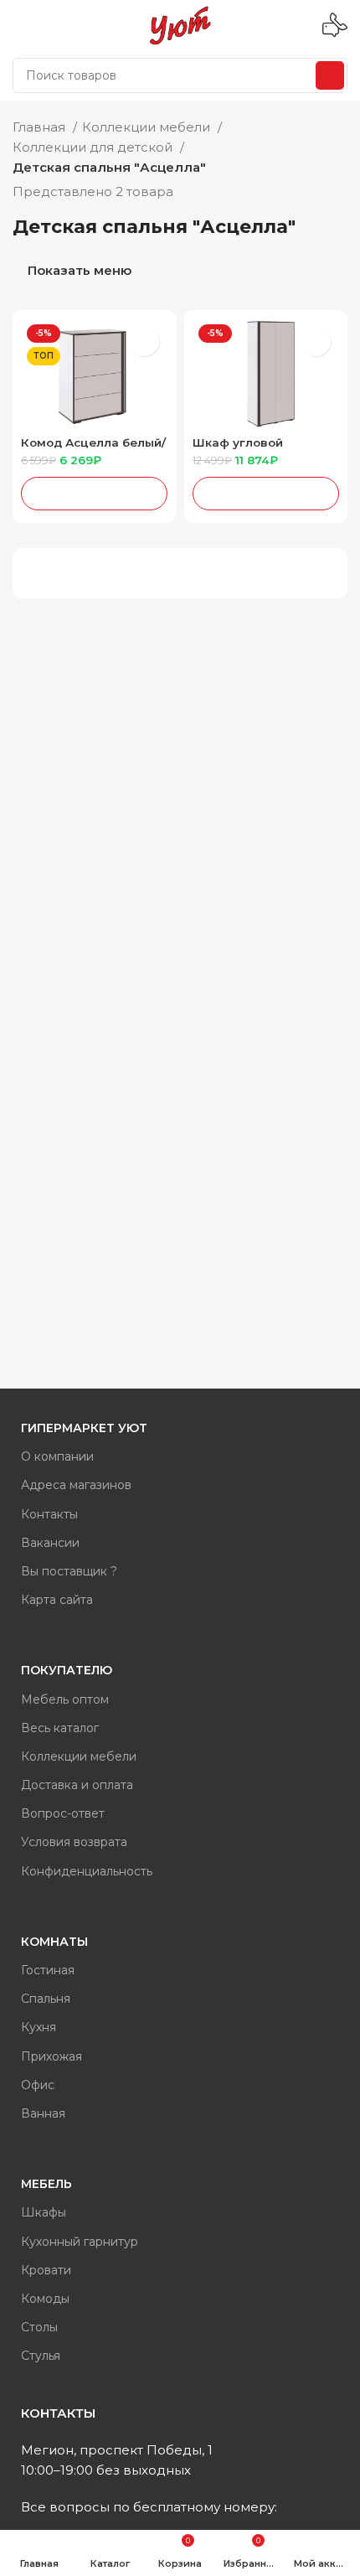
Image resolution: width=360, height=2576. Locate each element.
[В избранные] (144, 341)
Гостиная (48, 1970)
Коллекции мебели (148, 127)
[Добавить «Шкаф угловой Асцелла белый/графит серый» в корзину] (266, 494)
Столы (39, 2327)
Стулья (41, 2356)
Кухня (39, 2027)
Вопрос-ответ (63, 1813)
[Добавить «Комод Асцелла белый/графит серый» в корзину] (94, 494)
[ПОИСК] (330, 75)
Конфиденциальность (87, 1871)
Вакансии (50, 1543)
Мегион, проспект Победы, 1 (117, 2450)
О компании (57, 1456)
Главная (41, 127)
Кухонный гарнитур (80, 2242)
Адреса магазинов (76, 1485)
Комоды (45, 2299)
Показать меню (80, 271)
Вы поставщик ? (69, 1571)
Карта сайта (57, 1600)
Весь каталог (60, 1728)
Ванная (43, 2113)
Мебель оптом (65, 1699)
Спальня (46, 1999)
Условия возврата (74, 1842)
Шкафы (44, 2212)
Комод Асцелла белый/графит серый (93, 449)
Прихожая (51, 2056)
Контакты (49, 1514)
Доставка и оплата (77, 1785)
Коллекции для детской (94, 147)
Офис (38, 2085)
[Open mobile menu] (19, 25)
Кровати (46, 2270)
